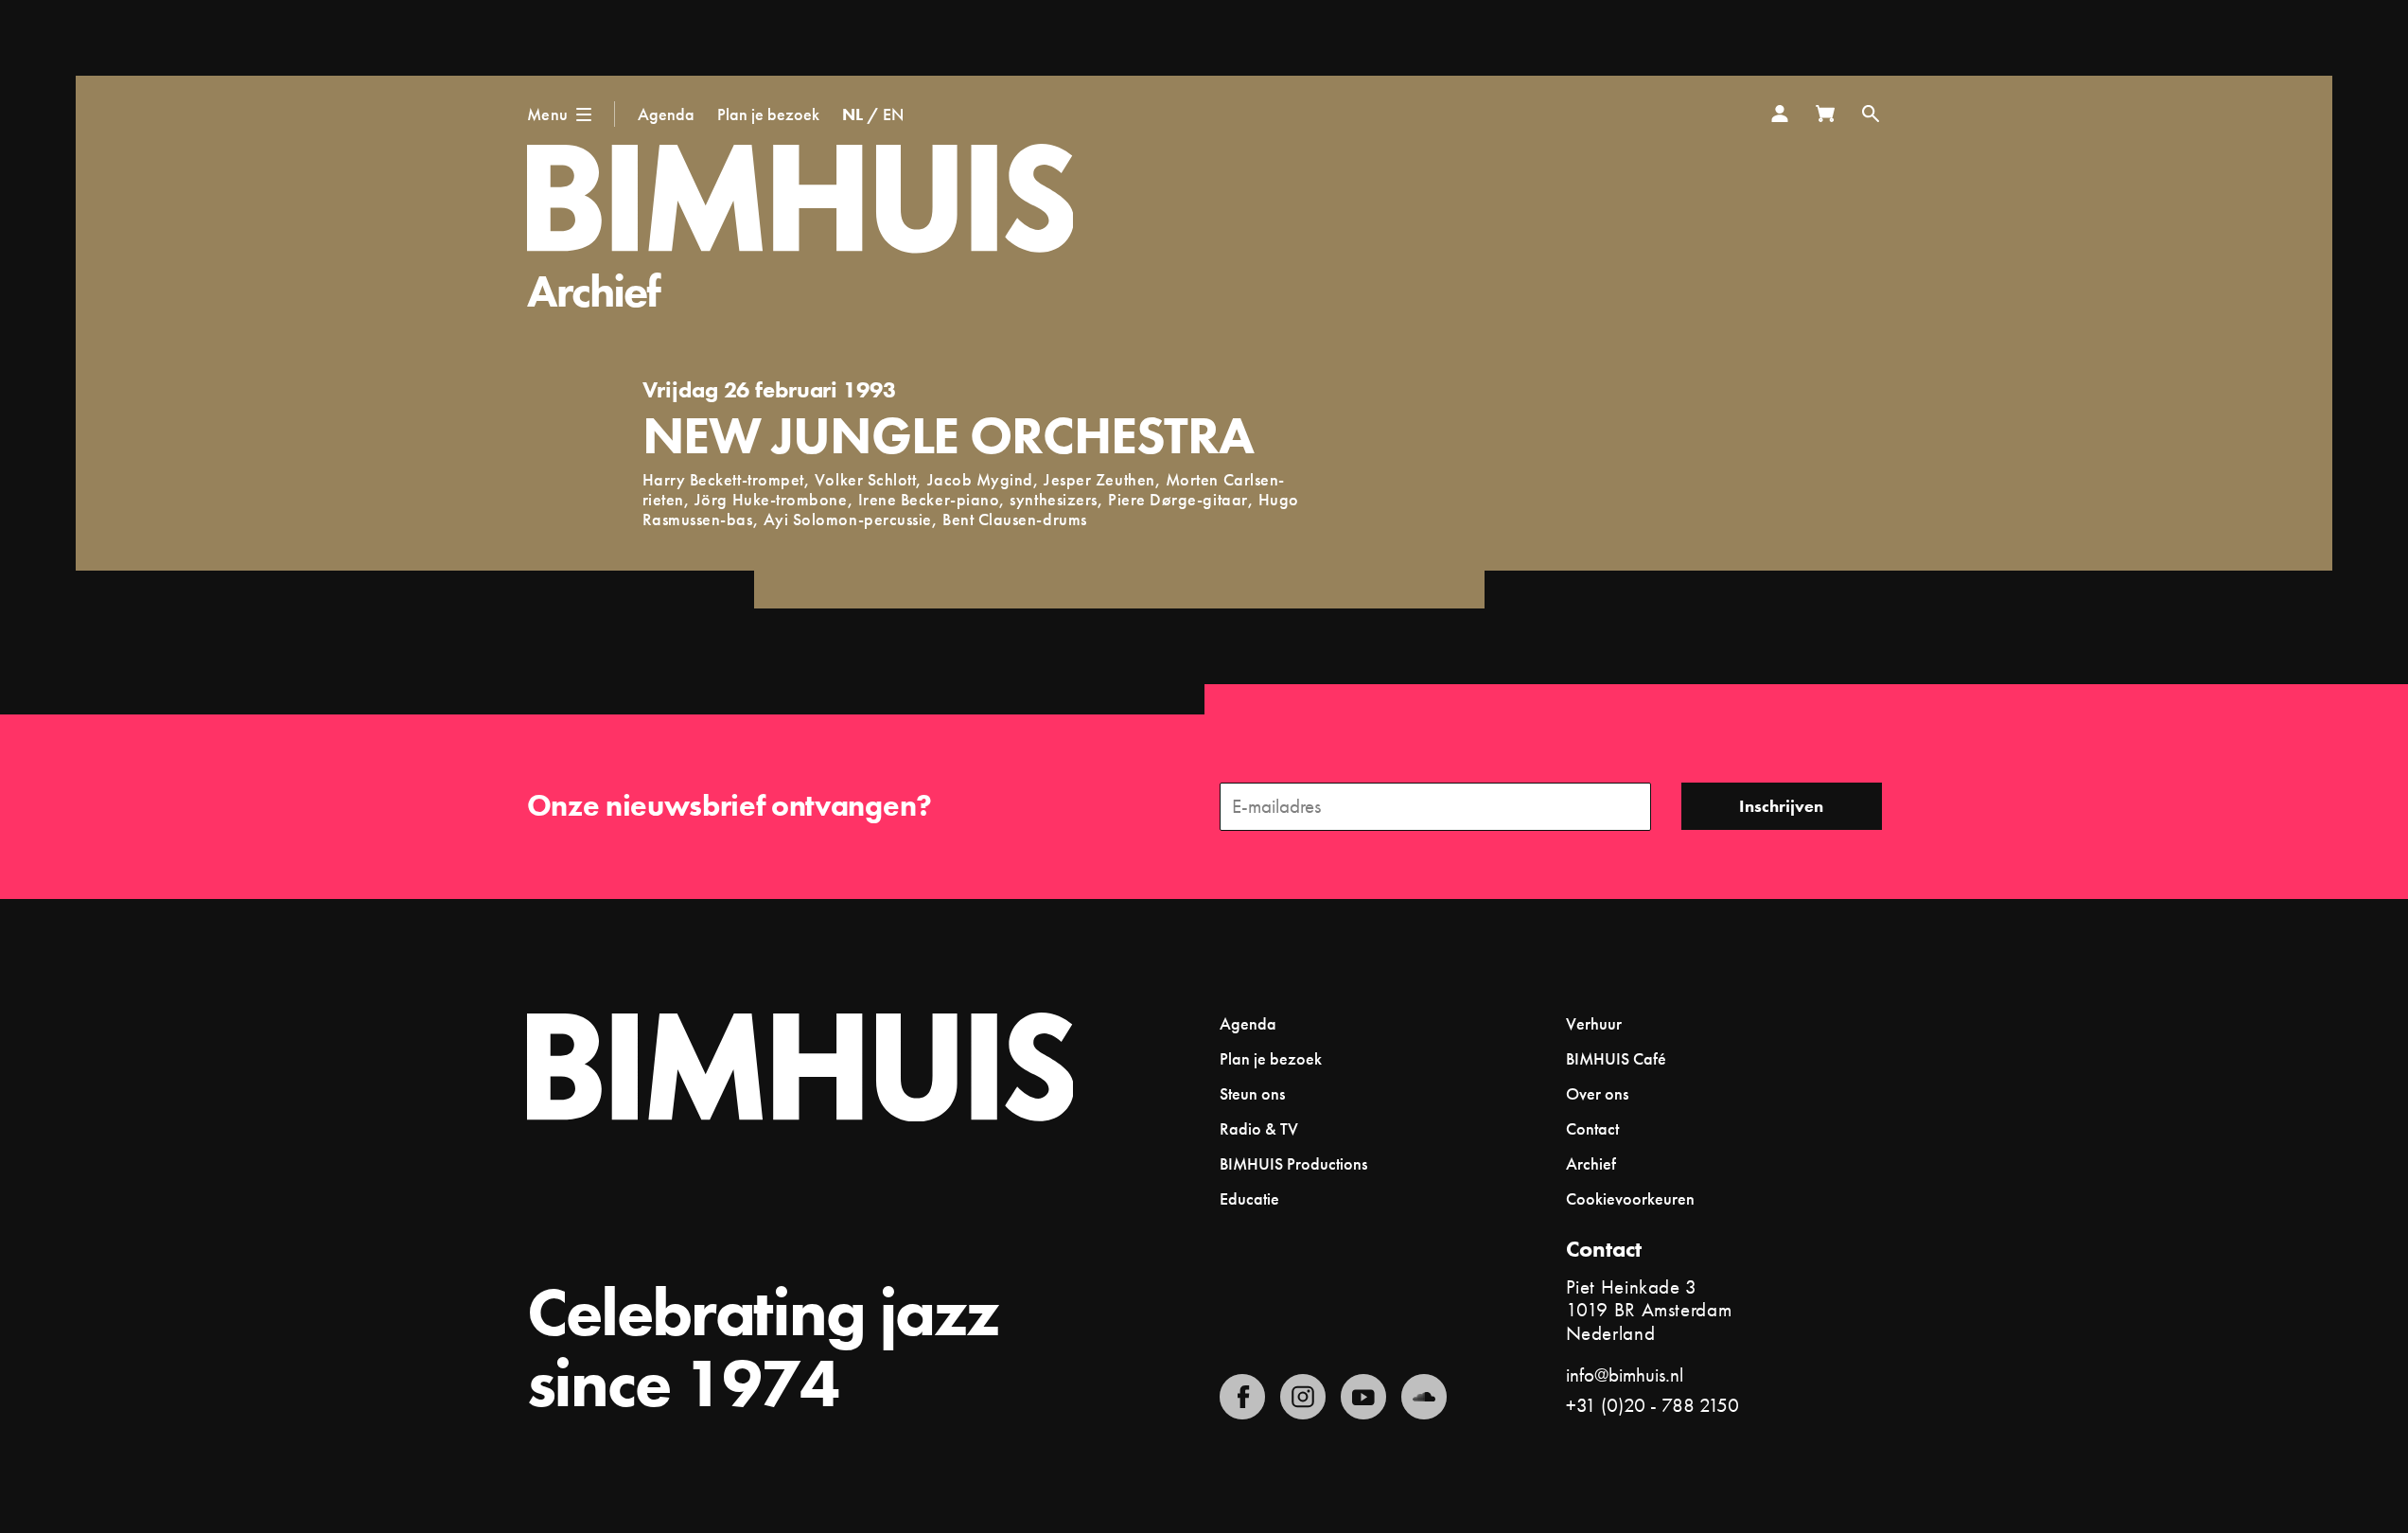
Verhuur (1594, 1023)
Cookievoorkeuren (1630, 1199)
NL (852, 114)
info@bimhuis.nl (1625, 1374)
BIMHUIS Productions (1293, 1163)
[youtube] (1363, 1397)
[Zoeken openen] (1871, 114)
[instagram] (1303, 1397)
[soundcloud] (1424, 1397)
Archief (594, 291)
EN (893, 114)
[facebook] (1242, 1397)
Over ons (1597, 1093)
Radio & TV (1259, 1128)
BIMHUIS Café (1616, 1058)
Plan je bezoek (768, 114)
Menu (548, 114)
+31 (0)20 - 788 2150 (1652, 1405)
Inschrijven (1781, 806)
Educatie (1249, 1198)
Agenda (666, 114)
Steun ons (1252, 1093)
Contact (1592, 1128)
